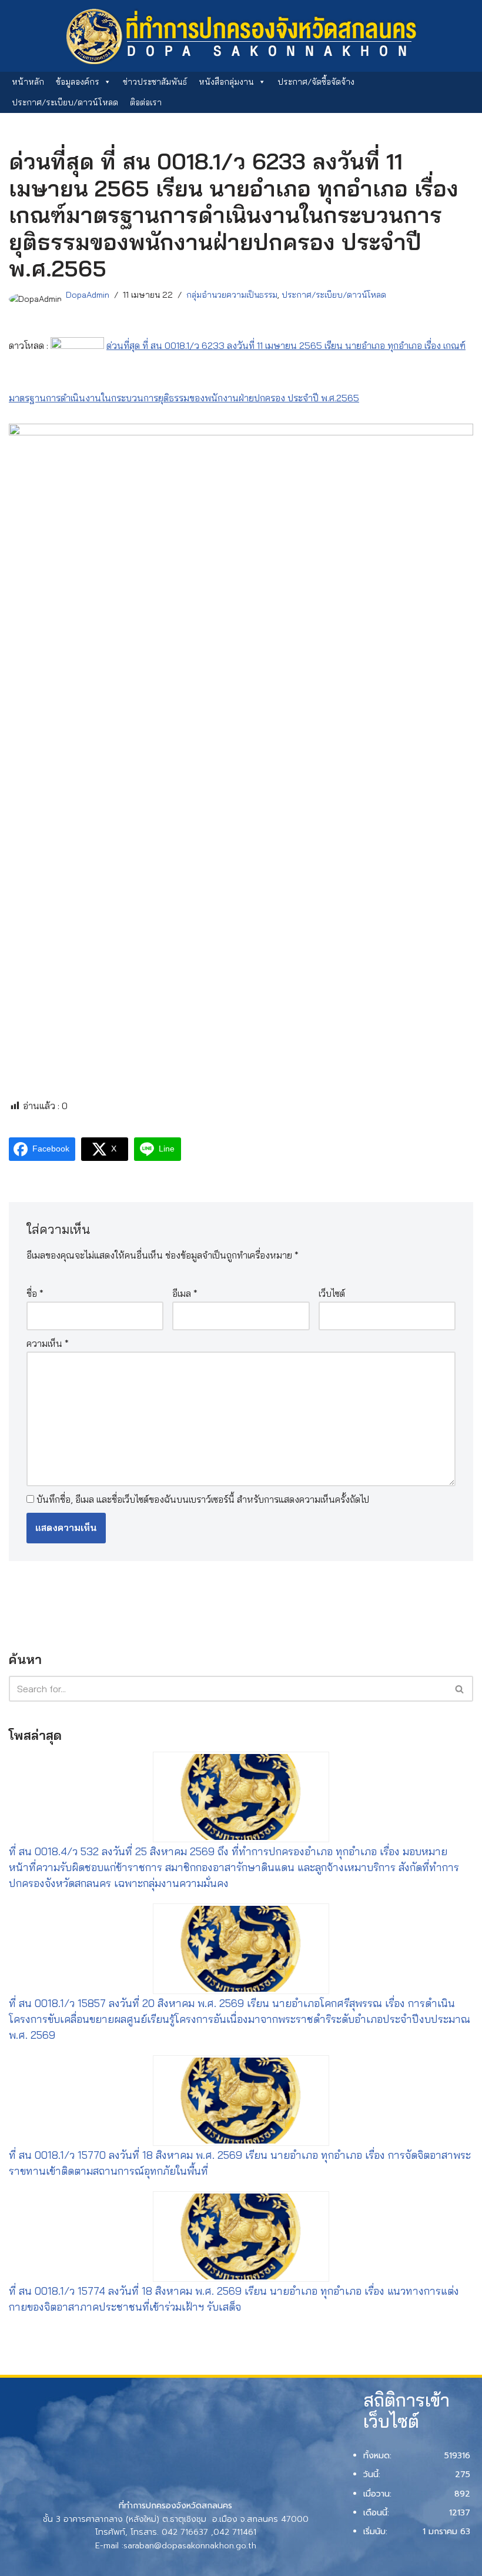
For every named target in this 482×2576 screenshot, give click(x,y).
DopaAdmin (88, 295)
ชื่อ (35, 1293)
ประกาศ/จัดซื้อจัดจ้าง (316, 82)
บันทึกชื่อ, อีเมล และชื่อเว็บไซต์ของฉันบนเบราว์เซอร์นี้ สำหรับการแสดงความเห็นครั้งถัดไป (203, 1499)
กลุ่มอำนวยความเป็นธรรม (232, 295)
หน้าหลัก (28, 82)
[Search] (460, 1689)
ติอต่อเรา (146, 102)
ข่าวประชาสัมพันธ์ (155, 82)
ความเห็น (48, 1343)
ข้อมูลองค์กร (78, 82)
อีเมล (185, 1293)
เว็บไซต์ (332, 1293)
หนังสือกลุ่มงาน (226, 82)
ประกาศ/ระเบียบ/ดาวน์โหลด (65, 102)
